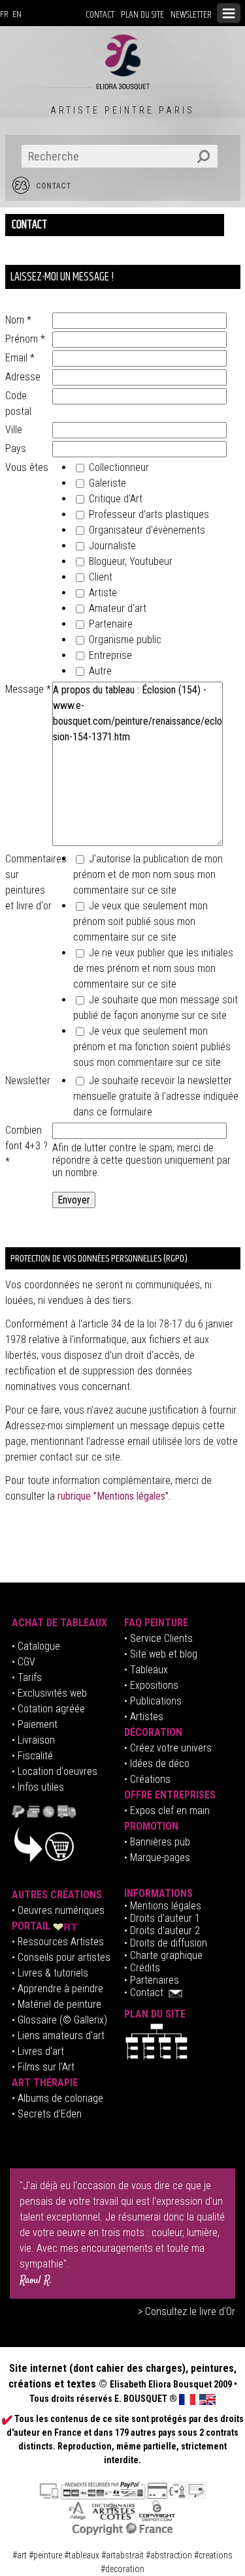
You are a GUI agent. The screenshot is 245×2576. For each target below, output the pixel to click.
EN (17, 14)
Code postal (18, 403)
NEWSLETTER (191, 15)
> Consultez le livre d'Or (187, 2311)
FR (4, 14)
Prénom (25, 339)
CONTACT (100, 15)
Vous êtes (27, 467)
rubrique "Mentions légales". (114, 1496)
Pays (16, 448)
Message (28, 689)
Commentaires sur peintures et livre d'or (29, 882)
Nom (18, 320)
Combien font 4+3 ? (26, 1146)
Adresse (23, 377)
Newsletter (28, 1081)
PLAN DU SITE (142, 15)
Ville (14, 430)
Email (20, 358)
